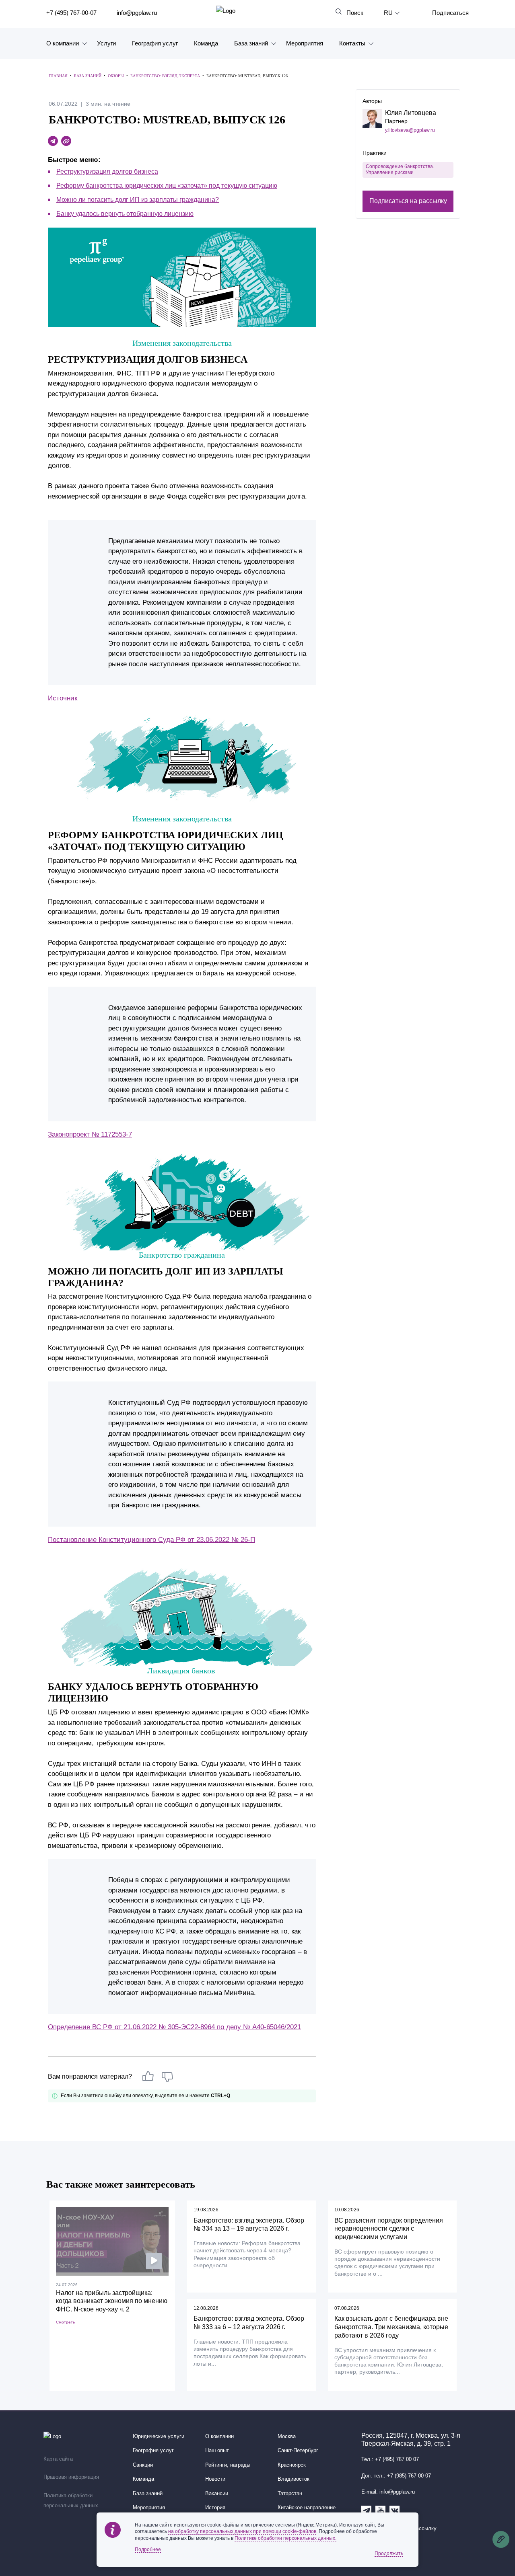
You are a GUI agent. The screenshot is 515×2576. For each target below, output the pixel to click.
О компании (63, 43)
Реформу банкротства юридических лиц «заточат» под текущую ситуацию (167, 186)
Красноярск (292, 2465)
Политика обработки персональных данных (71, 2501)
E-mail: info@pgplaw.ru (388, 2492)
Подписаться (450, 13)
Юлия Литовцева (411, 113)
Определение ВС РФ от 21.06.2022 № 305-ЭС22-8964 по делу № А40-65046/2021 (174, 2027)
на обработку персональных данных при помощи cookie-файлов (242, 2531)
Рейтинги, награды (228, 2465)
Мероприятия (305, 43)
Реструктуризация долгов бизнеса (107, 171)
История (215, 2508)
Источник (63, 698)
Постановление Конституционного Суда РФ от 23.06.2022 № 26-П (151, 1540)
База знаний (251, 43)
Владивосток (294, 2479)
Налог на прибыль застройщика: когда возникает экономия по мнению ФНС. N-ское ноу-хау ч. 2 (112, 2301)
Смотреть (65, 2322)
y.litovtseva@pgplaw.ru (410, 130)
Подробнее (148, 2549)
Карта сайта (58, 2459)
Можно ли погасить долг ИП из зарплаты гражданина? (138, 200)
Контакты (352, 43)
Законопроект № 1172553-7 (90, 1134)
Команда (206, 43)
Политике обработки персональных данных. (285, 2538)
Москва (287, 2436)
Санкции (143, 2465)
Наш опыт (217, 2451)
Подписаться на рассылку (408, 200)
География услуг (155, 43)
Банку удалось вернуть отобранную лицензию (125, 214)
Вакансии (217, 2494)
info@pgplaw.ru (137, 13)
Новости (215, 2479)
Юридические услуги (159, 2436)
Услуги (106, 43)
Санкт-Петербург (298, 2451)
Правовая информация (71, 2477)
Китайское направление (307, 2508)
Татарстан (290, 2494)
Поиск (355, 13)
